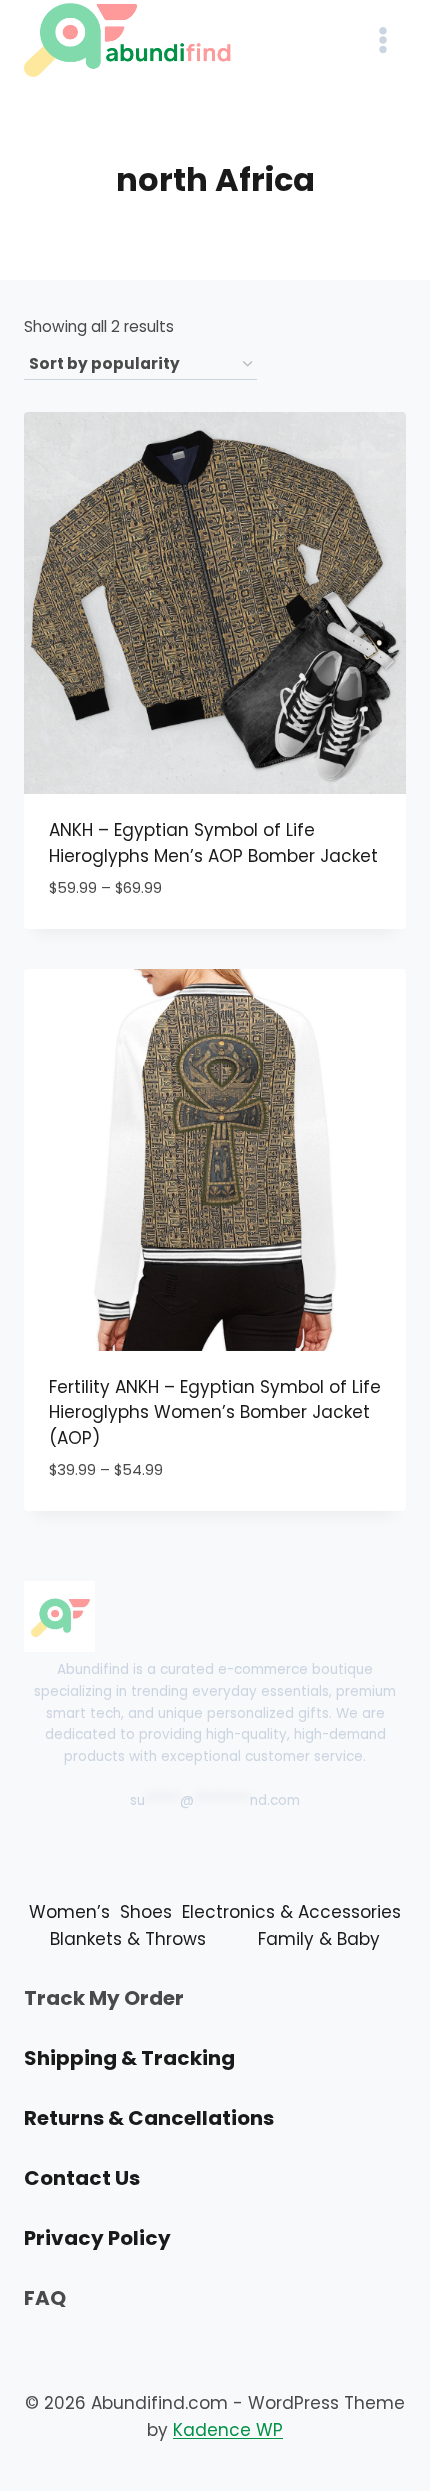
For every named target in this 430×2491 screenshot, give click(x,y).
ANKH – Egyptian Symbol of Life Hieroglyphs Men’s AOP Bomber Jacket (213, 843)
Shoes (146, 1912)
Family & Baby (319, 1939)
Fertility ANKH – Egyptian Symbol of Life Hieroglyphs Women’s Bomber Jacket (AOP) (215, 1412)
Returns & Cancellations (149, 2118)
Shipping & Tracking (129, 2058)
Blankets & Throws (128, 1939)
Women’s (69, 1912)
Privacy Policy (97, 2238)
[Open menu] (382, 39)
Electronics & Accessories (291, 1912)
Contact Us (82, 2178)
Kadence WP (228, 2430)
